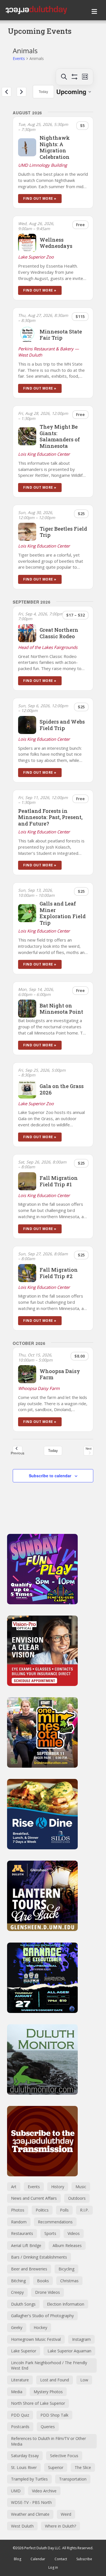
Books (43, 2281)
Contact (61, 2559)
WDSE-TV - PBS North (31, 2502)
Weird (66, 2514)
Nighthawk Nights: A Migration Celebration (55, 147)
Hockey (40, 2327)
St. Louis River (24, 2467)
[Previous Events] (7, 92)
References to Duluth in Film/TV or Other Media (48, 2441)
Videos (74, 2233)
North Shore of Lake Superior (38, 2403)
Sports (50, 2233)
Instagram (81, 2339)
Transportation (73, 2479)
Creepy (17, 2292)
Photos (18, 2210)
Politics (42, 2210)
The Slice (83, 2467)
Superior (56, 2467)
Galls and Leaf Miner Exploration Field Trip (63, 913)
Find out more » (40, 198)
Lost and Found (55, 2380)
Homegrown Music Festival (36, 2339)
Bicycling (66, 2269)
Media (17, 2392)
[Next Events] (21, 92)
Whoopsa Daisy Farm (60, 1374)
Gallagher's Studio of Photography (42, 2316)
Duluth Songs (23, 2304)
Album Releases (67, 2245)
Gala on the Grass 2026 (62, 1089)
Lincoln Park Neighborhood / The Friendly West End (49, 2365)
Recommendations (55, 2222)
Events (19, 58)
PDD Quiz (20, 2415)
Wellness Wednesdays (56, 243)
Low (84, 2380)
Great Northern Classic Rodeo (59, 633)
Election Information (66, 2304)
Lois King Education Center (44, 454)
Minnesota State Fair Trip (61, 335)
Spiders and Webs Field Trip (62, 725)
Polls (64, 2210)
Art (14, 2187)
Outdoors (77, 2198)
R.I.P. (84, 2210)
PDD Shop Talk (54, 2415)
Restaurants (22, 2233)
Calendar (38, 2559)
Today (43, 91)
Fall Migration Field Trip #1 (59, 1181)
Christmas (69, 2281)
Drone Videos (47, 2292)
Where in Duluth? (60, 2526)
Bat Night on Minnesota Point (61, 1009)
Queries (48, 2427)
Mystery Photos (48, 2392)
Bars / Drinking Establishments (39, 2257)
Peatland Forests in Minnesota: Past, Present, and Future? (50, 817)
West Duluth (22, 2526)
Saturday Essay (25, 2456)
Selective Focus (64, 2456)
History (58, 2187)
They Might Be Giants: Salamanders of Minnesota (60, 436)
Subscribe (84, 2559)
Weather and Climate (30, 2514)
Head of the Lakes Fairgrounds (48, 647)
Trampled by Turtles (29, 2479)
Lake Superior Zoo (36, 257)
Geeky (17, 2327)
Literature (20, 2380)
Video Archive (44, 2491)
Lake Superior (24, 2351)
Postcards (20, 2427)
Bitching (18, 2281)
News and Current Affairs (34, 2198)
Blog (18, 2559)
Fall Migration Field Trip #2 (59, 1273)
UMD (16, 2491)
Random (19, 2222)
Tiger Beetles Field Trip (63, 532)
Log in (53, 2567)
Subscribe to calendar (50, 1476)
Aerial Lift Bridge (26, 2245)
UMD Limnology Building (43, 165)
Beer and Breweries (29, 2269)
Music (81, 2187)
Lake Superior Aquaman (69, 2351)
